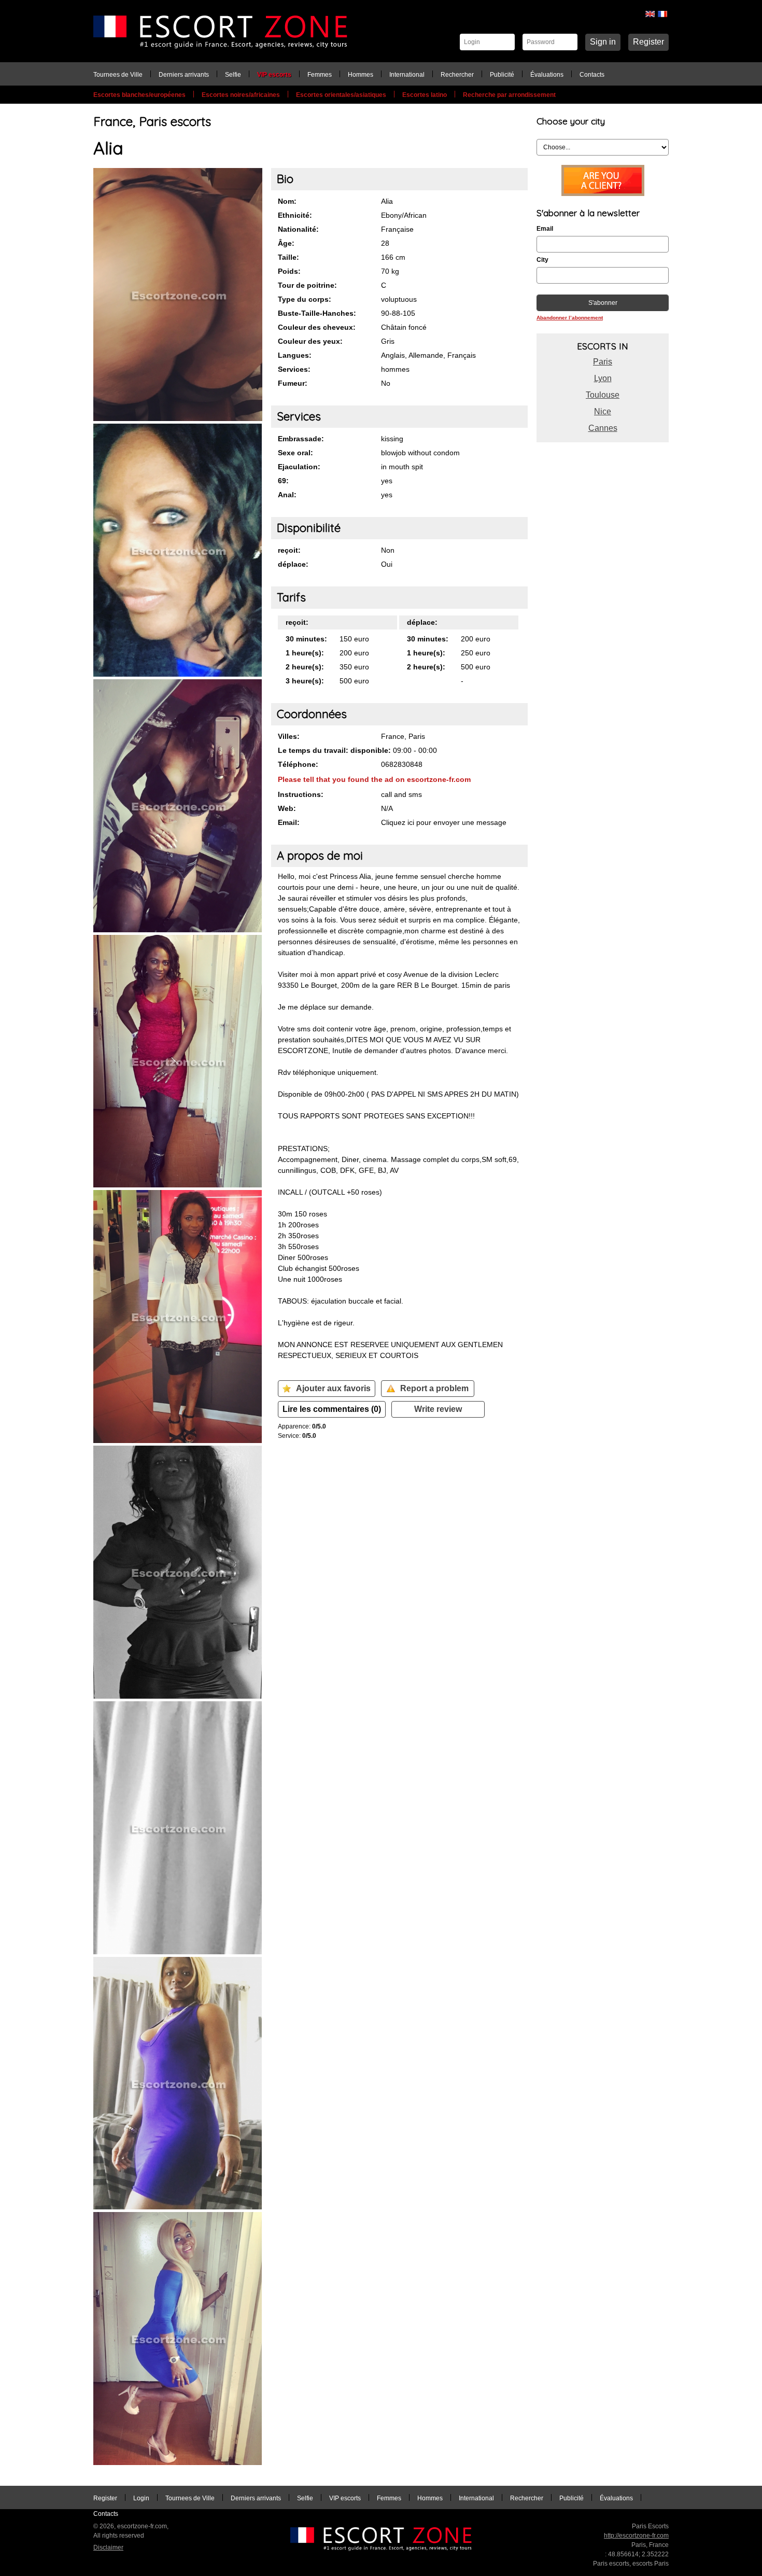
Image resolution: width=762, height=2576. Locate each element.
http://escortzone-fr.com (636, 2536)
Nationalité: (298, 229)
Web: (287, 808)
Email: (289, 822)
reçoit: (289, 550)
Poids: (289, 271)
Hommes (361, 75)
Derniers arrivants (184, 75)
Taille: (288, 257)
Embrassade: (301, 439)
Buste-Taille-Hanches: (317, 313)
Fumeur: (293, 383)
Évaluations (547, 75)
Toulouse (603, 395)
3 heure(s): (305, 681)
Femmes (320, 75)
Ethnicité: (295, 215)
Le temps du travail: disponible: (334, 750)
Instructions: (301, 794)
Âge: (286, 243)
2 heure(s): (305, 667)
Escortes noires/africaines (241, 95)
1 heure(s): (305, 653)
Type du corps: (305, 299)
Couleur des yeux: (310, 341)
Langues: (295, 355)
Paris (603, 362)
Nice (603, 411)
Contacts (592, 75)
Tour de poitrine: (307, 285)
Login (141, 2498)
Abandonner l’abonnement (570, 318)
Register (648, 42)
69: (283, 481)
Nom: (287, 201)
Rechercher (457, 75)
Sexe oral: (295, 453)
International (407, 75)
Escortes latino (425, 95)
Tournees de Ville (118, 75)
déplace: (293, 564)
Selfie (233, 75)
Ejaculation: (299, 467)
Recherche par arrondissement (509, 95)
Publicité (502, 75)
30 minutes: (306, 639)
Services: (294, 369)
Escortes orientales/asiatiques (341, 95)
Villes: (289, 736)
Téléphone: (298, 764)
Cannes (603, 428)
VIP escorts (274, 75)
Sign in (603, 42)
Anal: (287, 495)
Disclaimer (108, 2547)
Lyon (603, 378)
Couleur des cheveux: (317, 327)
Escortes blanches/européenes (139, 95)
